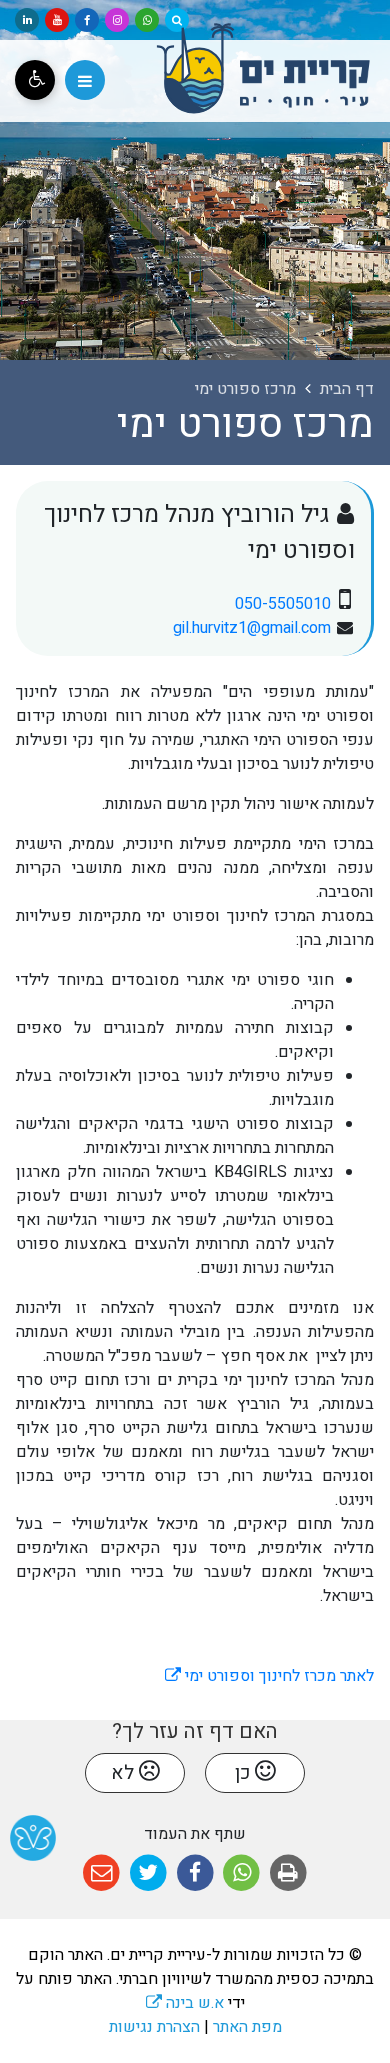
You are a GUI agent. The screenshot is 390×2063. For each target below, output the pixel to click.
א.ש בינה (185, 2003)
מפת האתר (247, 2027)
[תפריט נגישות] (35, 80)
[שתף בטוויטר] (148, 1873)
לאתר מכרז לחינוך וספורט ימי (269, 1676)
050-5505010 (283, 604)
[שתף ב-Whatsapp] (241, 1873)
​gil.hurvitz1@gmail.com (252, 628)
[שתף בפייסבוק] (195, 1873)
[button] (85, 80)
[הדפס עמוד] (288, 1873)
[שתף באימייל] (101, 1873)
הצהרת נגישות (154, 2027)
